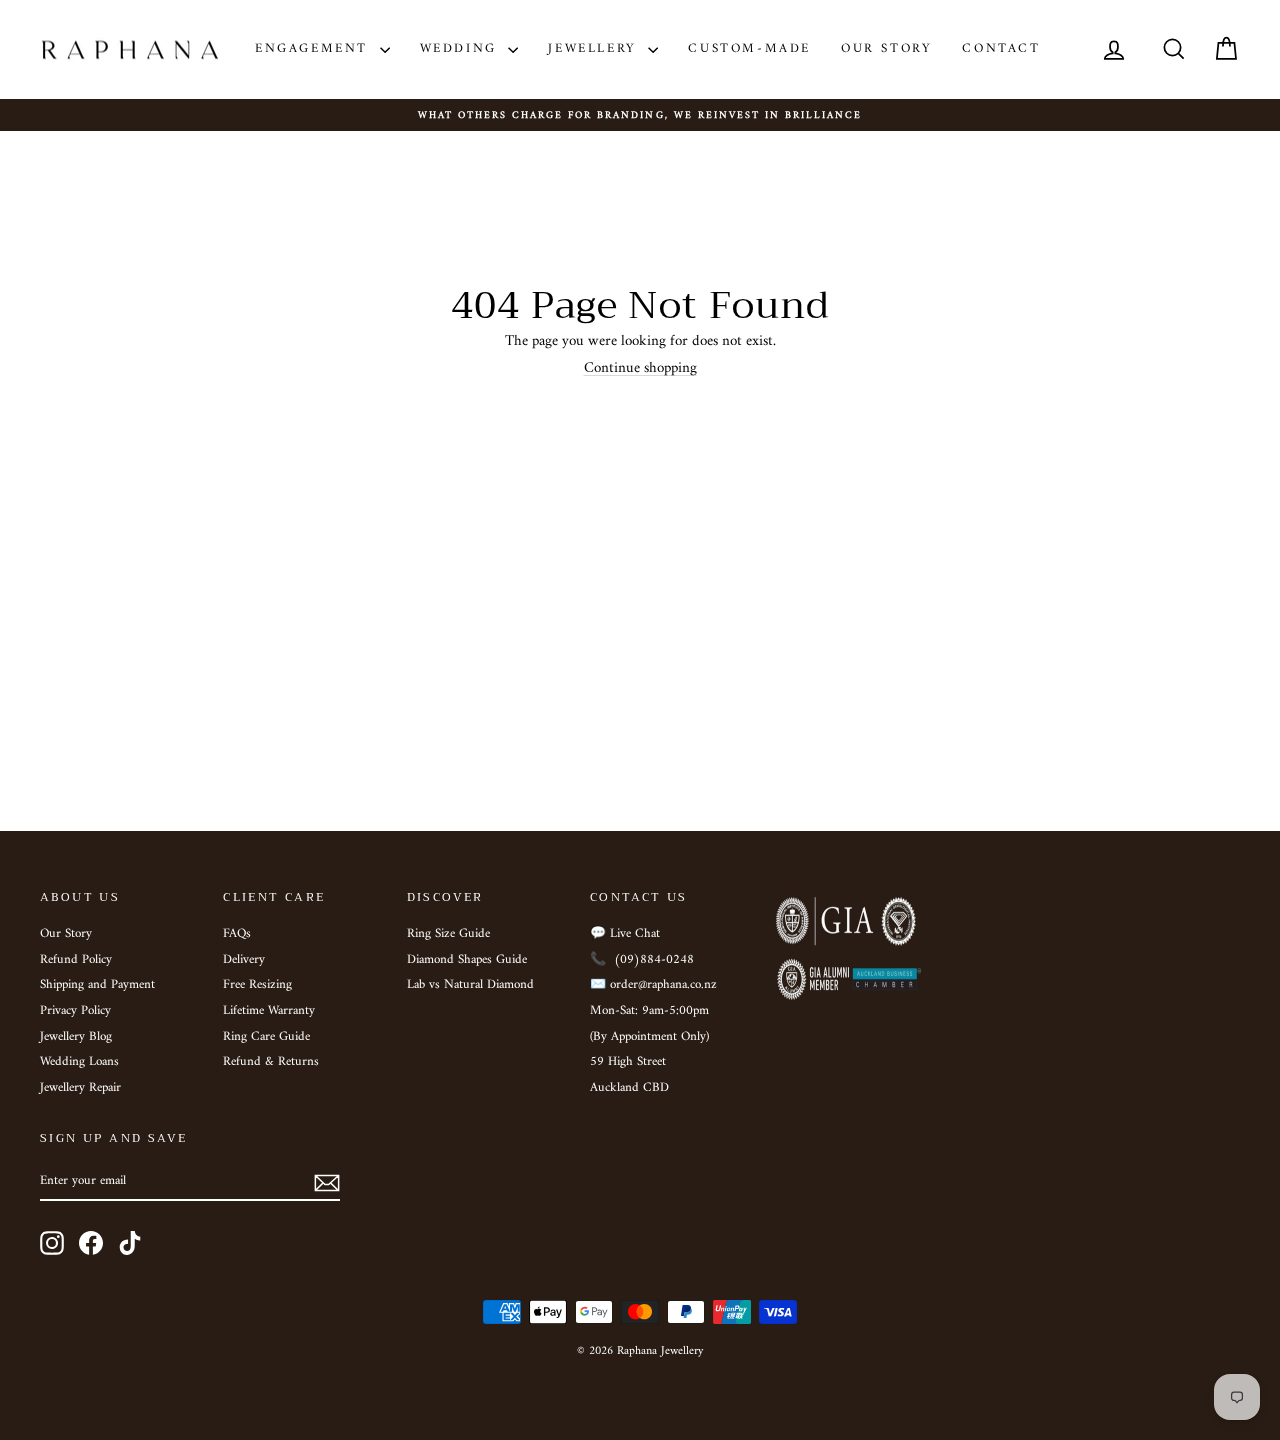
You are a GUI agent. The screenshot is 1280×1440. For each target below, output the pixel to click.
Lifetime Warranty (269, 1011)
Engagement (315, 48)
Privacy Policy (75, 1011)
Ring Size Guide (448, 934)
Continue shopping (640, 368)
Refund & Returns (271, 1062)
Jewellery (595, 48)
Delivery (244, 960)
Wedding (462, 48)
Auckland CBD (629, 1088)
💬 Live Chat (625, 934)
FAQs (237, 934)
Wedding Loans (79, 1062)
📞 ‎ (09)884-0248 (642, 960)
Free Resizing (257, 985)
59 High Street (628, 1062)
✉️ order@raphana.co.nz (653, 985)
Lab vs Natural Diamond (470, 985)
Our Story (886, 48)
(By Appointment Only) (649, 1037)
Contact (1001, 48)
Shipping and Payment (97, 985)
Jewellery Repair (80, 1088)
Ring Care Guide (266, 1037)
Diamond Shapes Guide (467, 960)
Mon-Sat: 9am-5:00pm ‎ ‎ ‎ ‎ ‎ (659, 1011)
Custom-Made (749, 48)
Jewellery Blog (76, 1037)
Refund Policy (76, 960)
